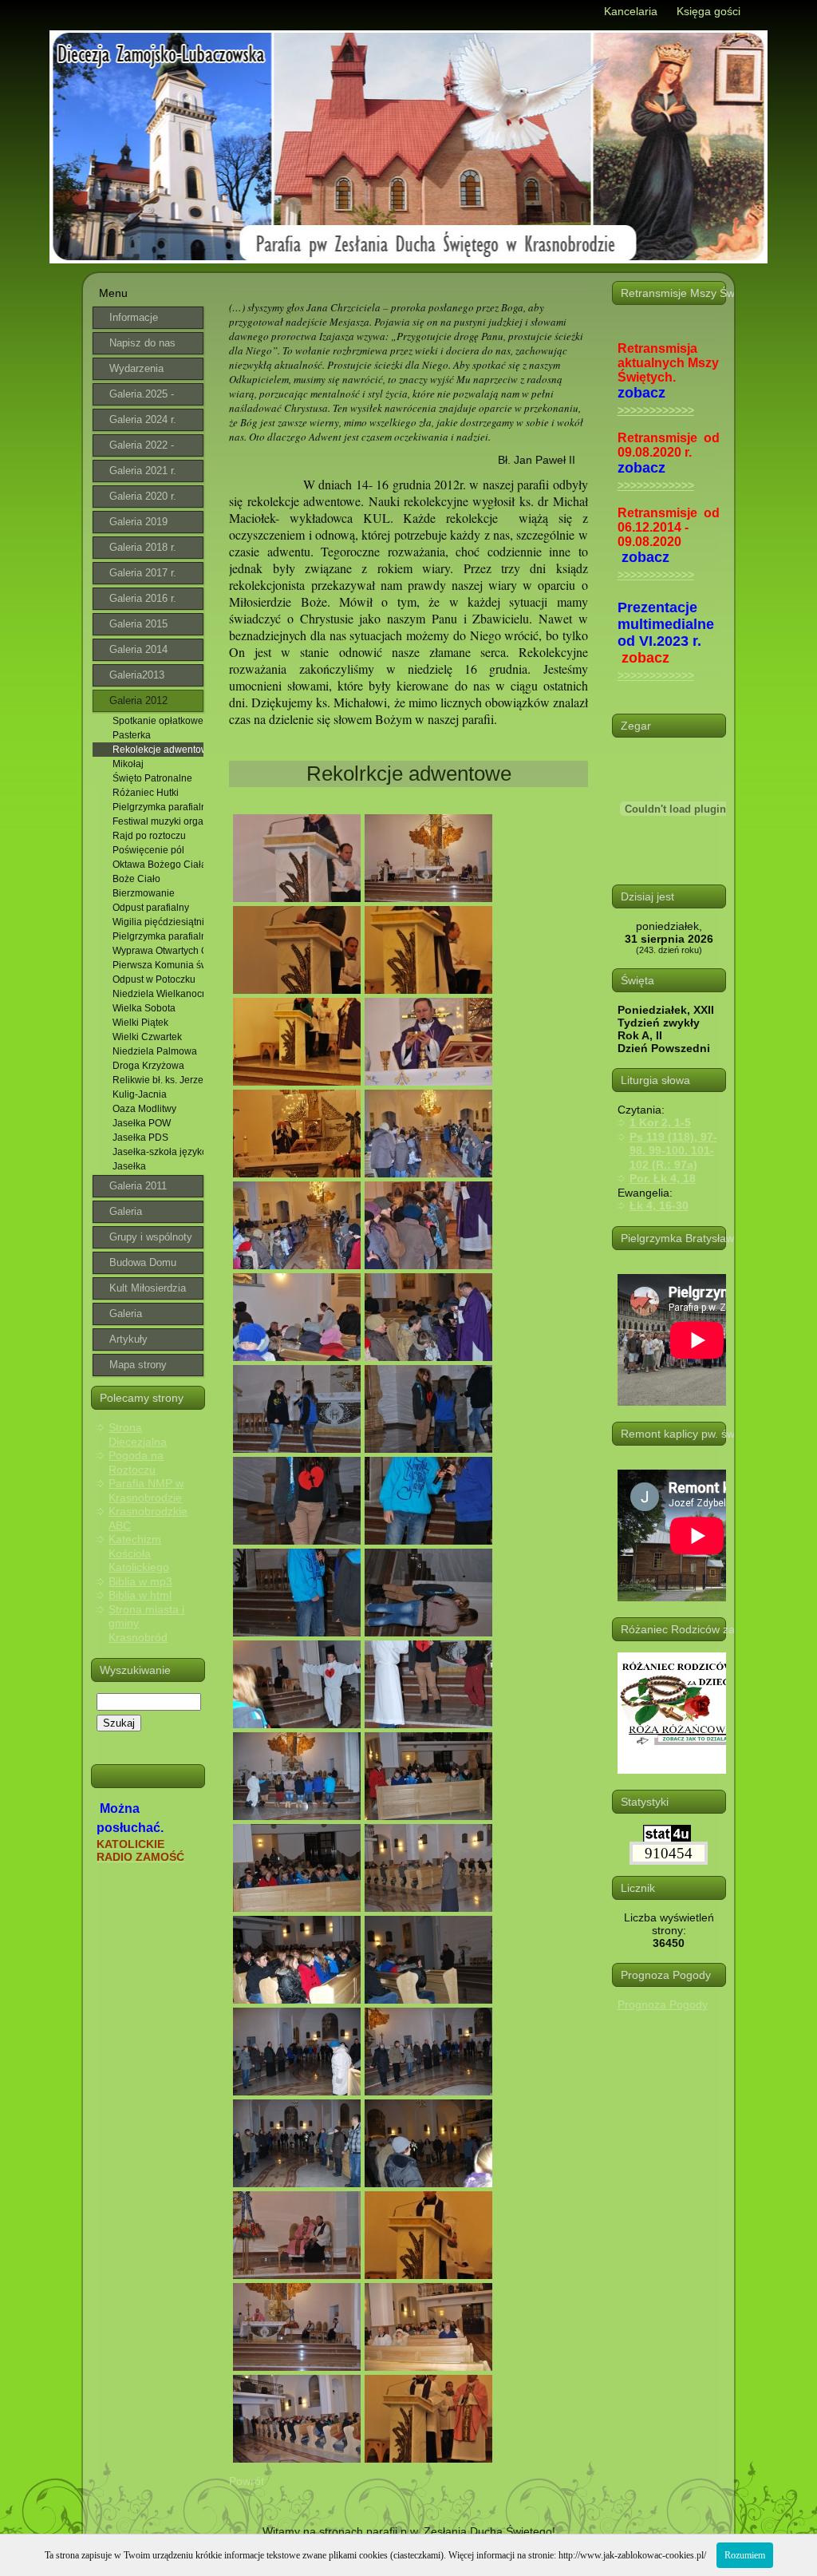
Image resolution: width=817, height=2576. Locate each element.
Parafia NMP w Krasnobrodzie (146, 1490)
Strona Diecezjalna (138, 1434)
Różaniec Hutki (146, 793)
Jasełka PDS (140, 1138)
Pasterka (132, 735)
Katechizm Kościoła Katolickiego (139, 1553)
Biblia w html (140, 1595)
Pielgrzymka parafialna (158, 807)
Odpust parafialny (151, 908)
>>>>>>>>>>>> (656, 410)
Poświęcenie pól (148, 850)
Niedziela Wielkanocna (158, 994)
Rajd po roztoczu (149, 836)
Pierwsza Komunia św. (158, 965)
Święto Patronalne (152, 778)
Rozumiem (745, 2555)
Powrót (247, 2481)
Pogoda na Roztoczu (136, 1462)
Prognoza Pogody (663, 2004)
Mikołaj (128, 764)
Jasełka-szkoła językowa (158, 1152)
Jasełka (129, 1166)
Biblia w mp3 (140, 1581)
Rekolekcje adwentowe (158, 750)
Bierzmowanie (144, 893)
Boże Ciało (136, 879)
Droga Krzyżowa (148, 1066)
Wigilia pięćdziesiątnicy (158, 922)
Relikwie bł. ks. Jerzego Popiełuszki (158, 1080)
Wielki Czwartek (147, 1037)
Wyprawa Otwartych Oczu (158, 951)
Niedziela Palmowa (155, 1051)
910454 (669, 1853)
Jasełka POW (142, 1123)
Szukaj (119, 1723)
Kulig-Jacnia (140, 1094)
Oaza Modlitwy (144, 1109)
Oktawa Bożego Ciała (158, 865)
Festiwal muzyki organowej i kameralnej (158, 821)
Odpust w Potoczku (154, 979)
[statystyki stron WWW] (667, 1838)
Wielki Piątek (140, 1023)
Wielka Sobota (144, 1008)
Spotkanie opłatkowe (158, 721)
